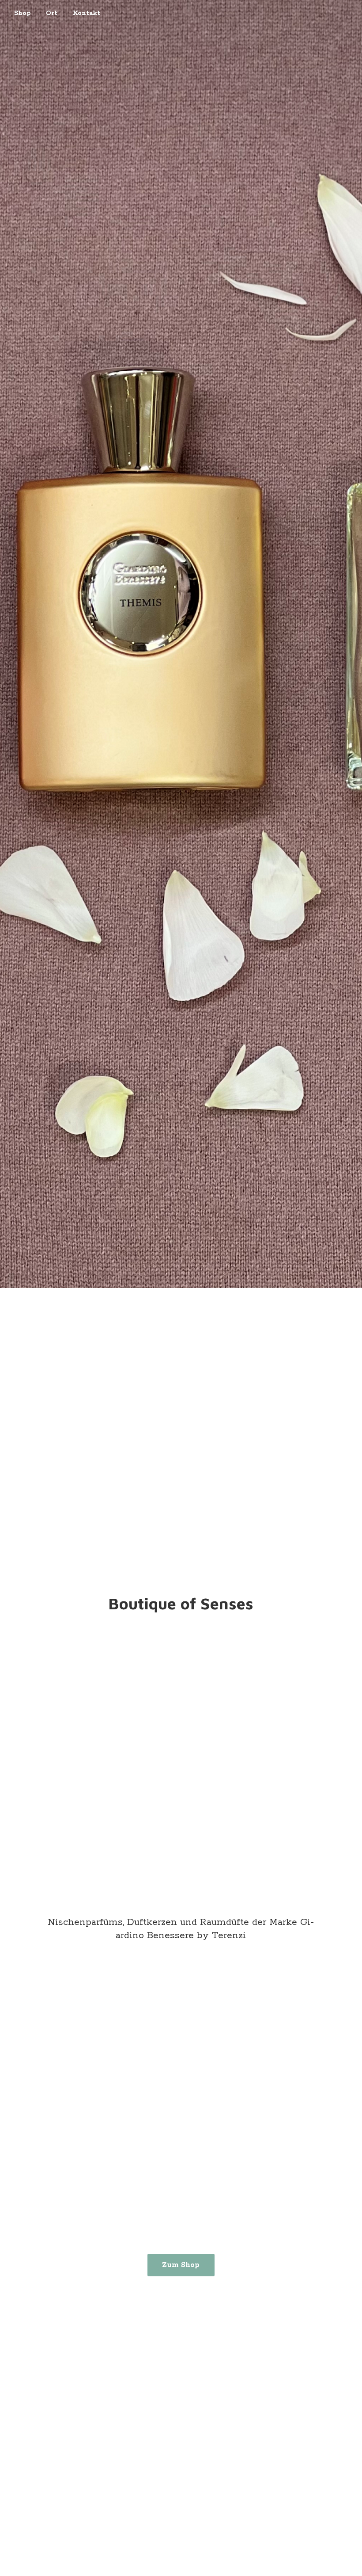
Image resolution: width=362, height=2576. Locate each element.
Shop (22, 13)
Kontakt (87, 13)
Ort (52, 13)
